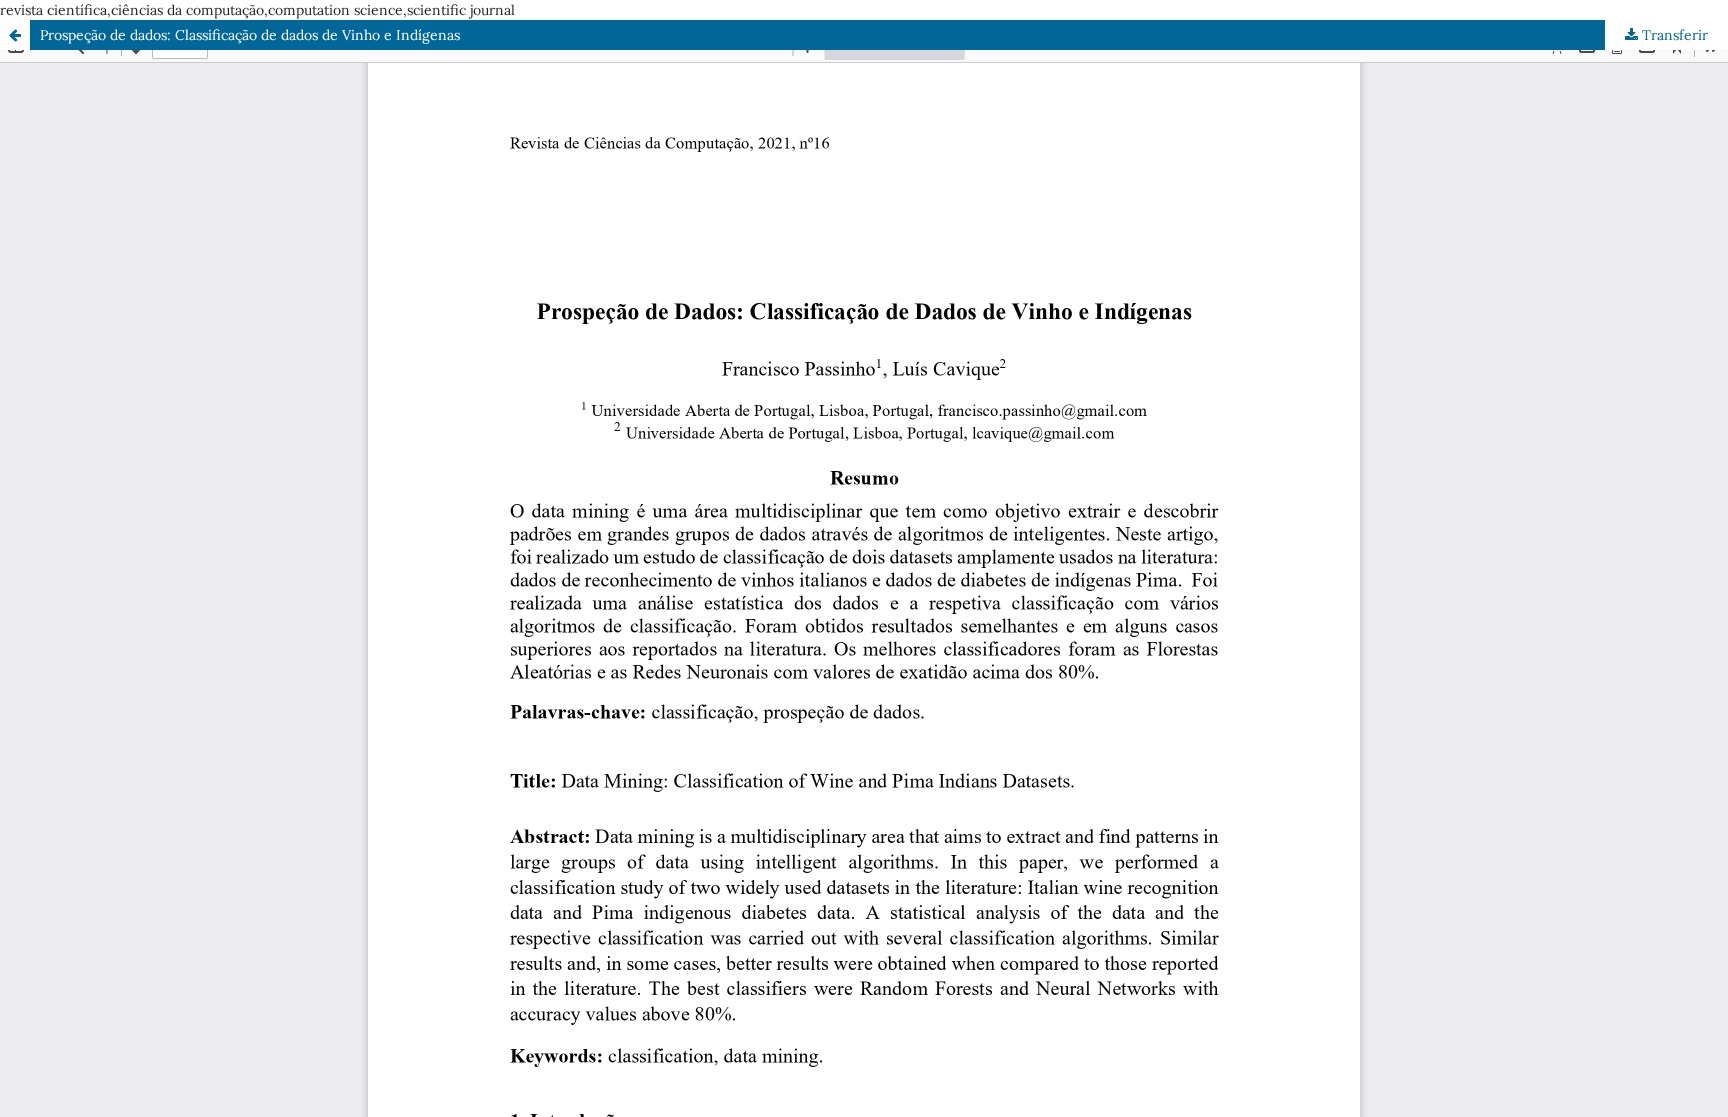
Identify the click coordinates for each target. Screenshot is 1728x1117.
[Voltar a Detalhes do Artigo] (15, 35)
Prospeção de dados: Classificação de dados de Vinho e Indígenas (250, 35)
